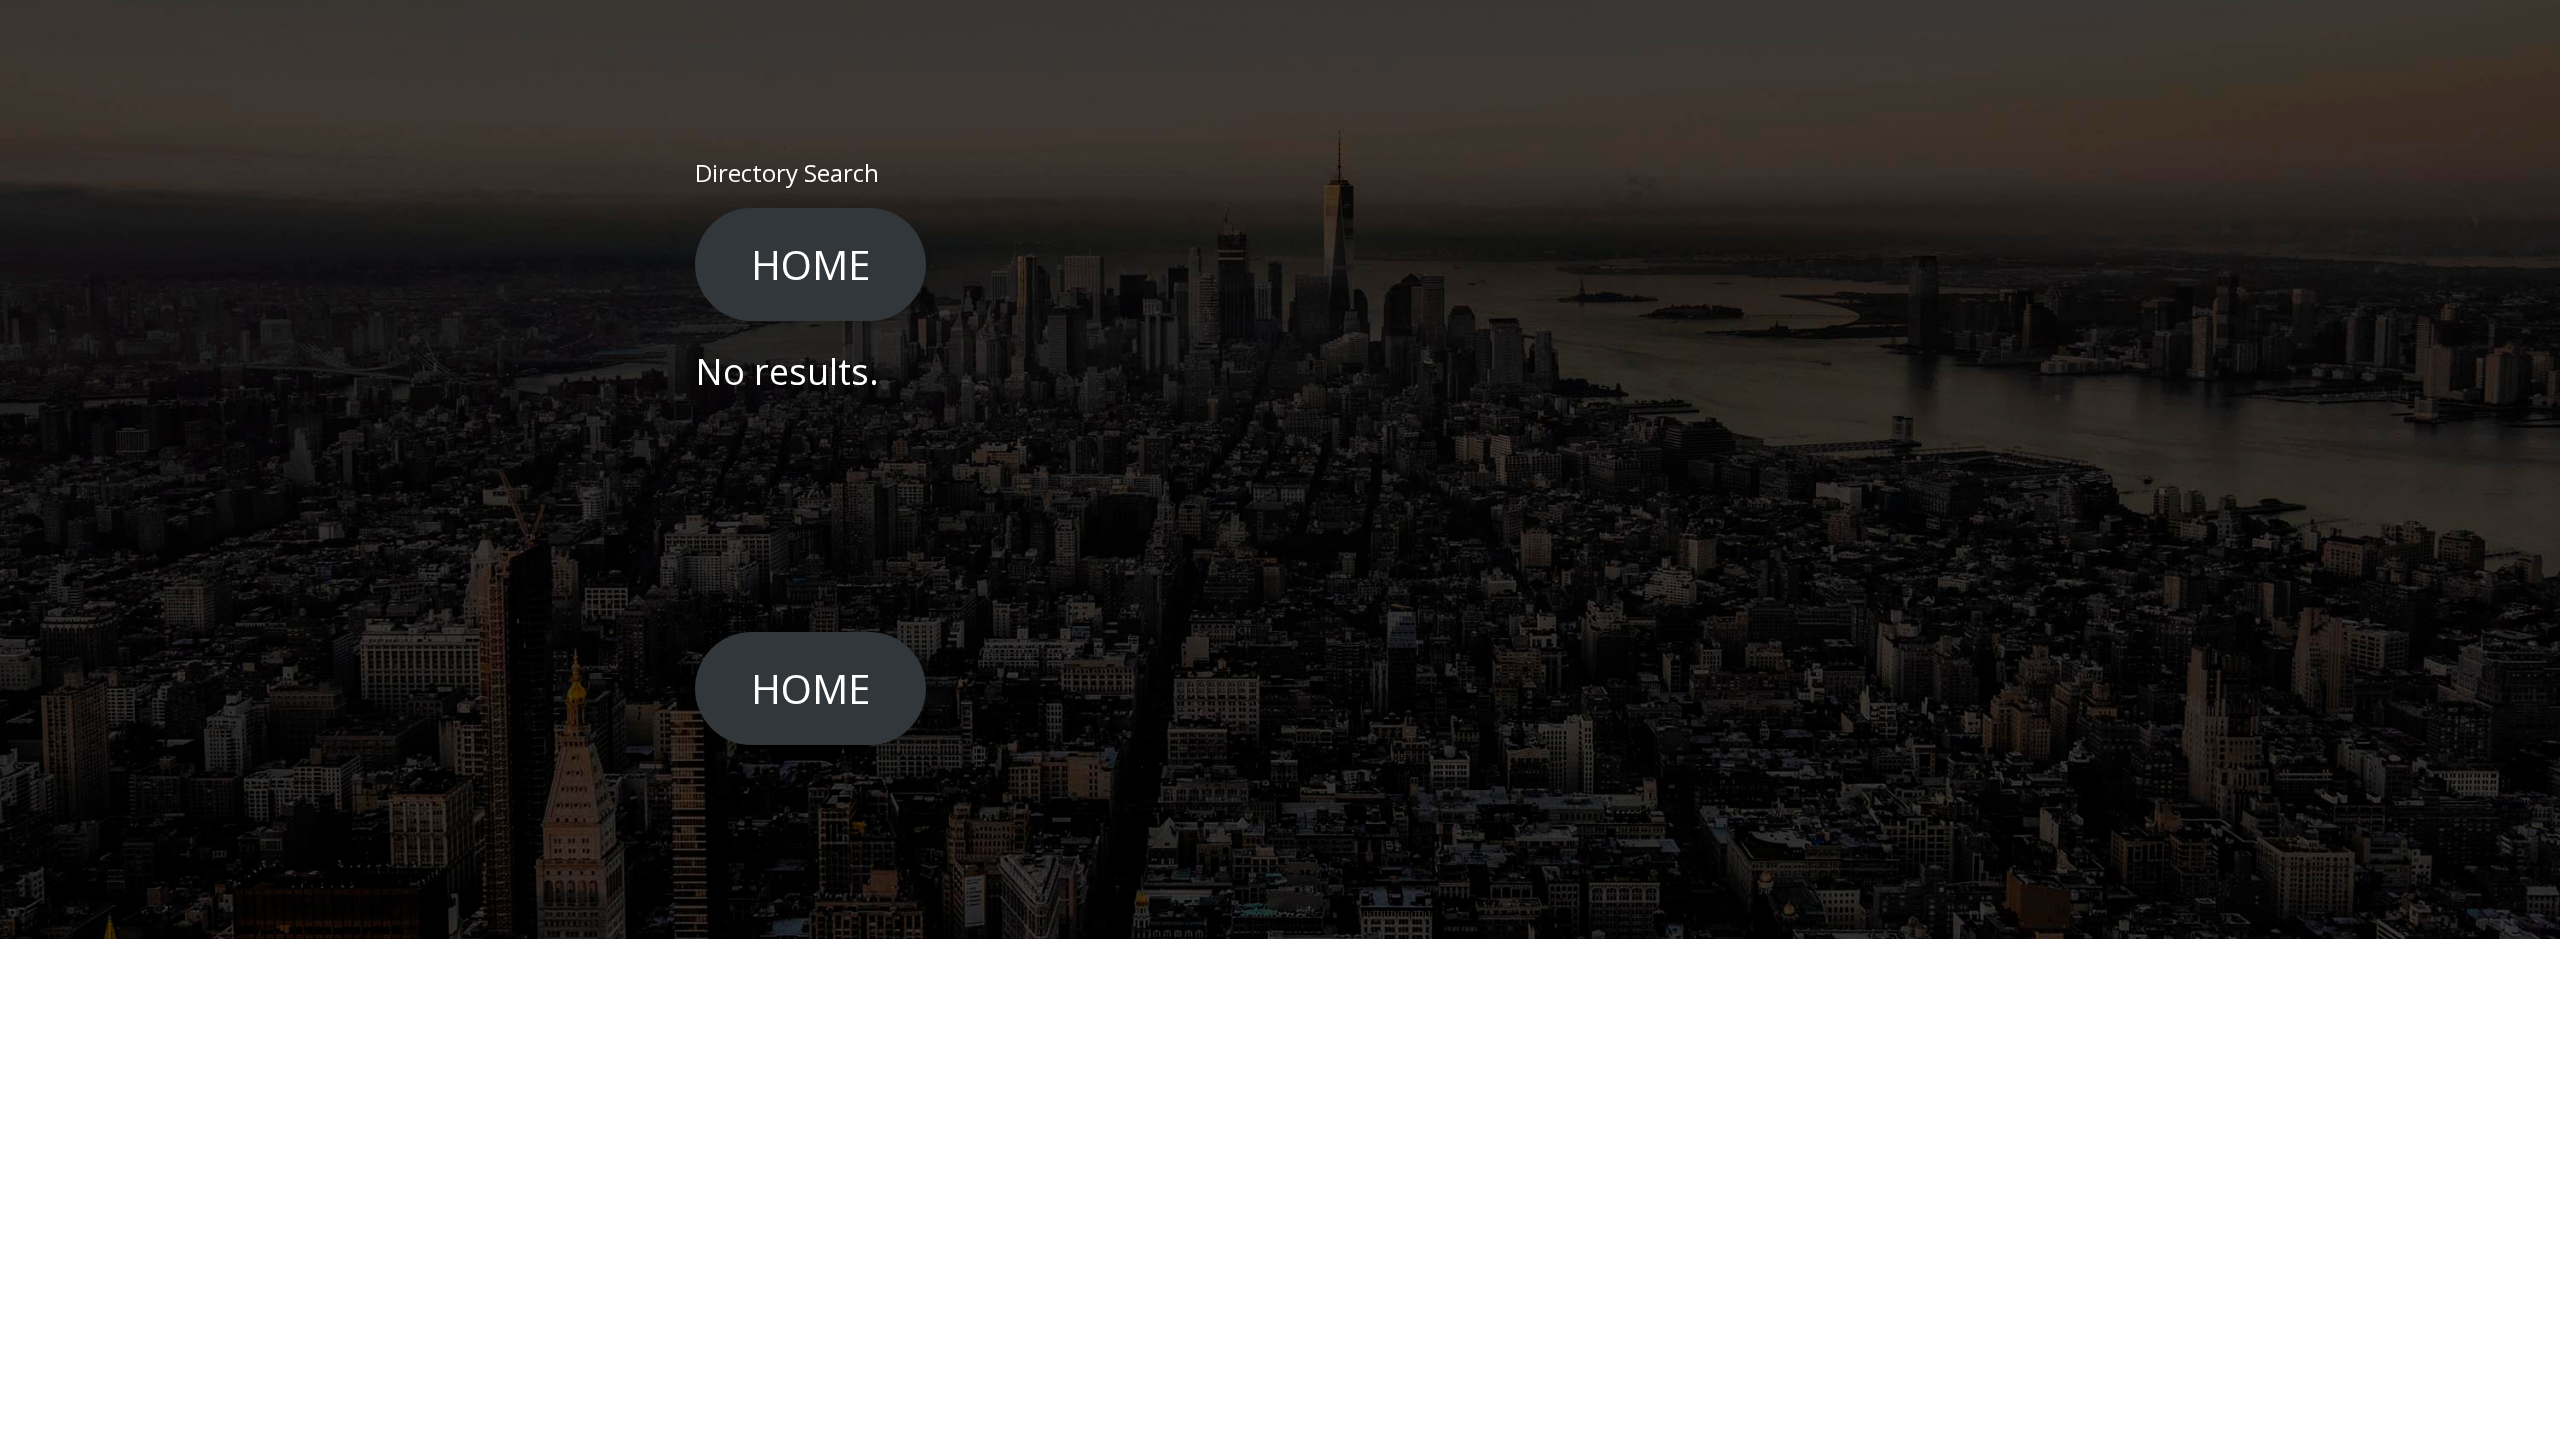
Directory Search (787, 172)
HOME (810, 264)
